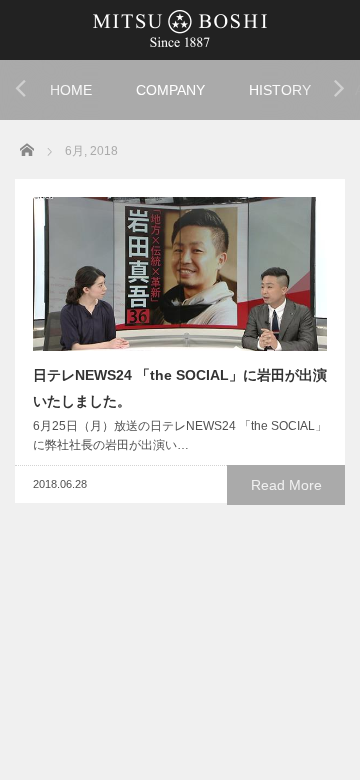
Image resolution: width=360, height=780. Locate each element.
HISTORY (280, 90)
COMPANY (170, 90)
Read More (286, 485)
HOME (71, 90)
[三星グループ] (180, 27)
